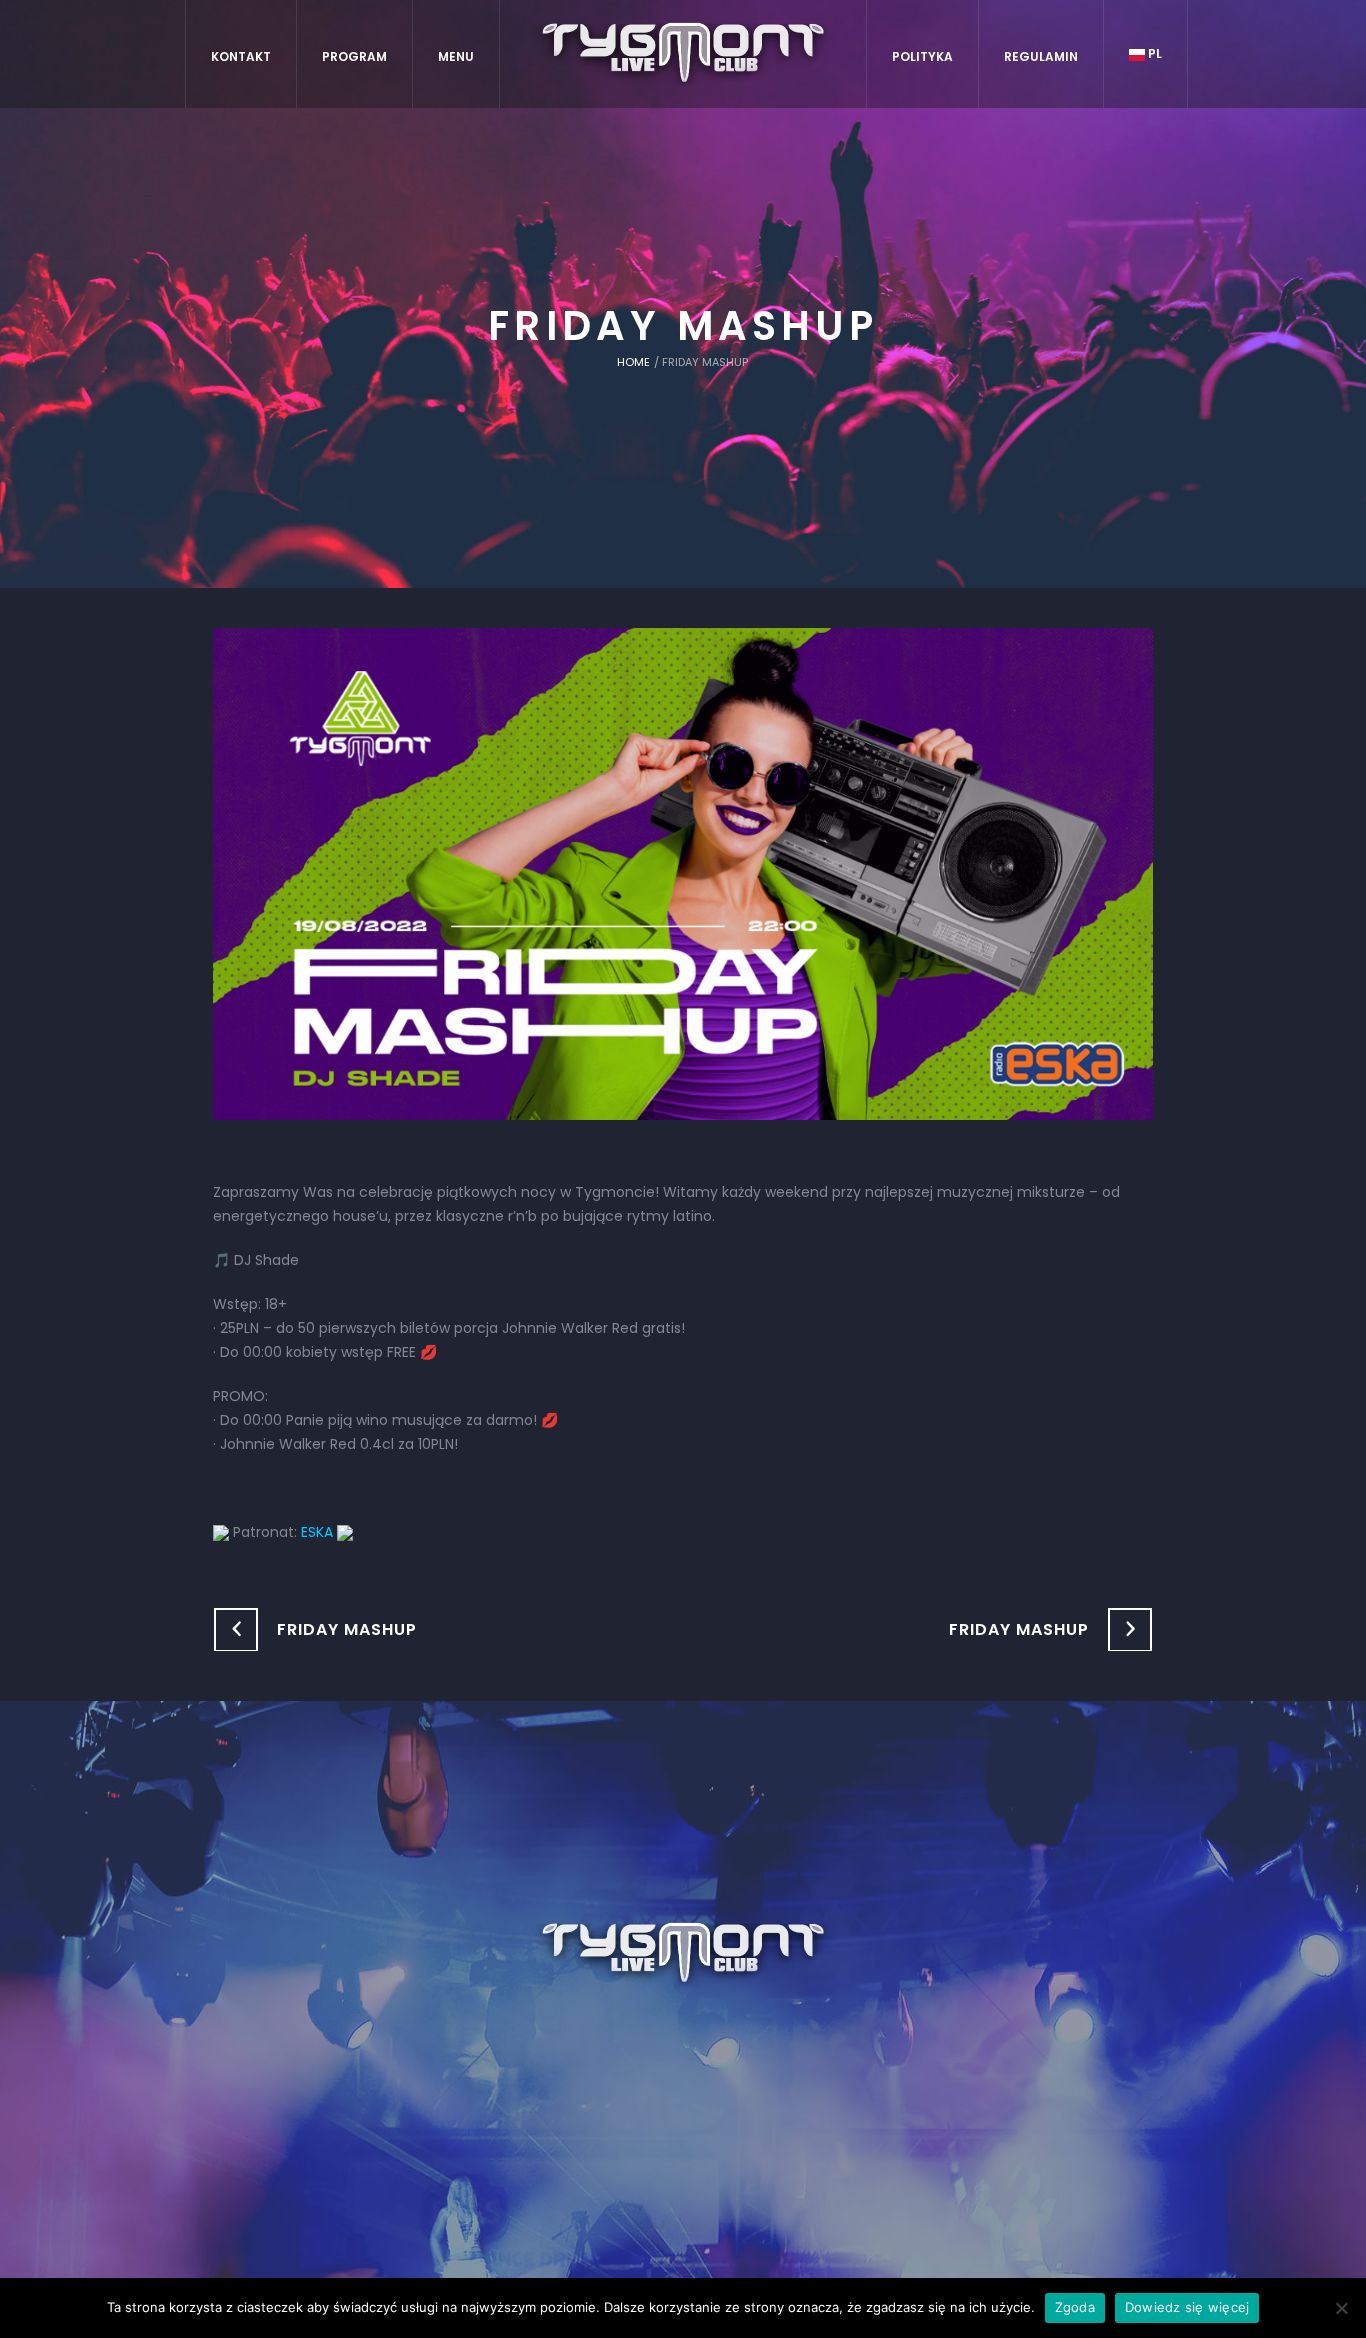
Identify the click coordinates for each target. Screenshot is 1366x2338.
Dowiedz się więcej (1187, 2307)
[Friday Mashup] (683, 873)
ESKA (317, 1532)
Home (633, 362)
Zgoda (1075, 2307)
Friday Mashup (347, 1629)
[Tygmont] (683, 1954)
